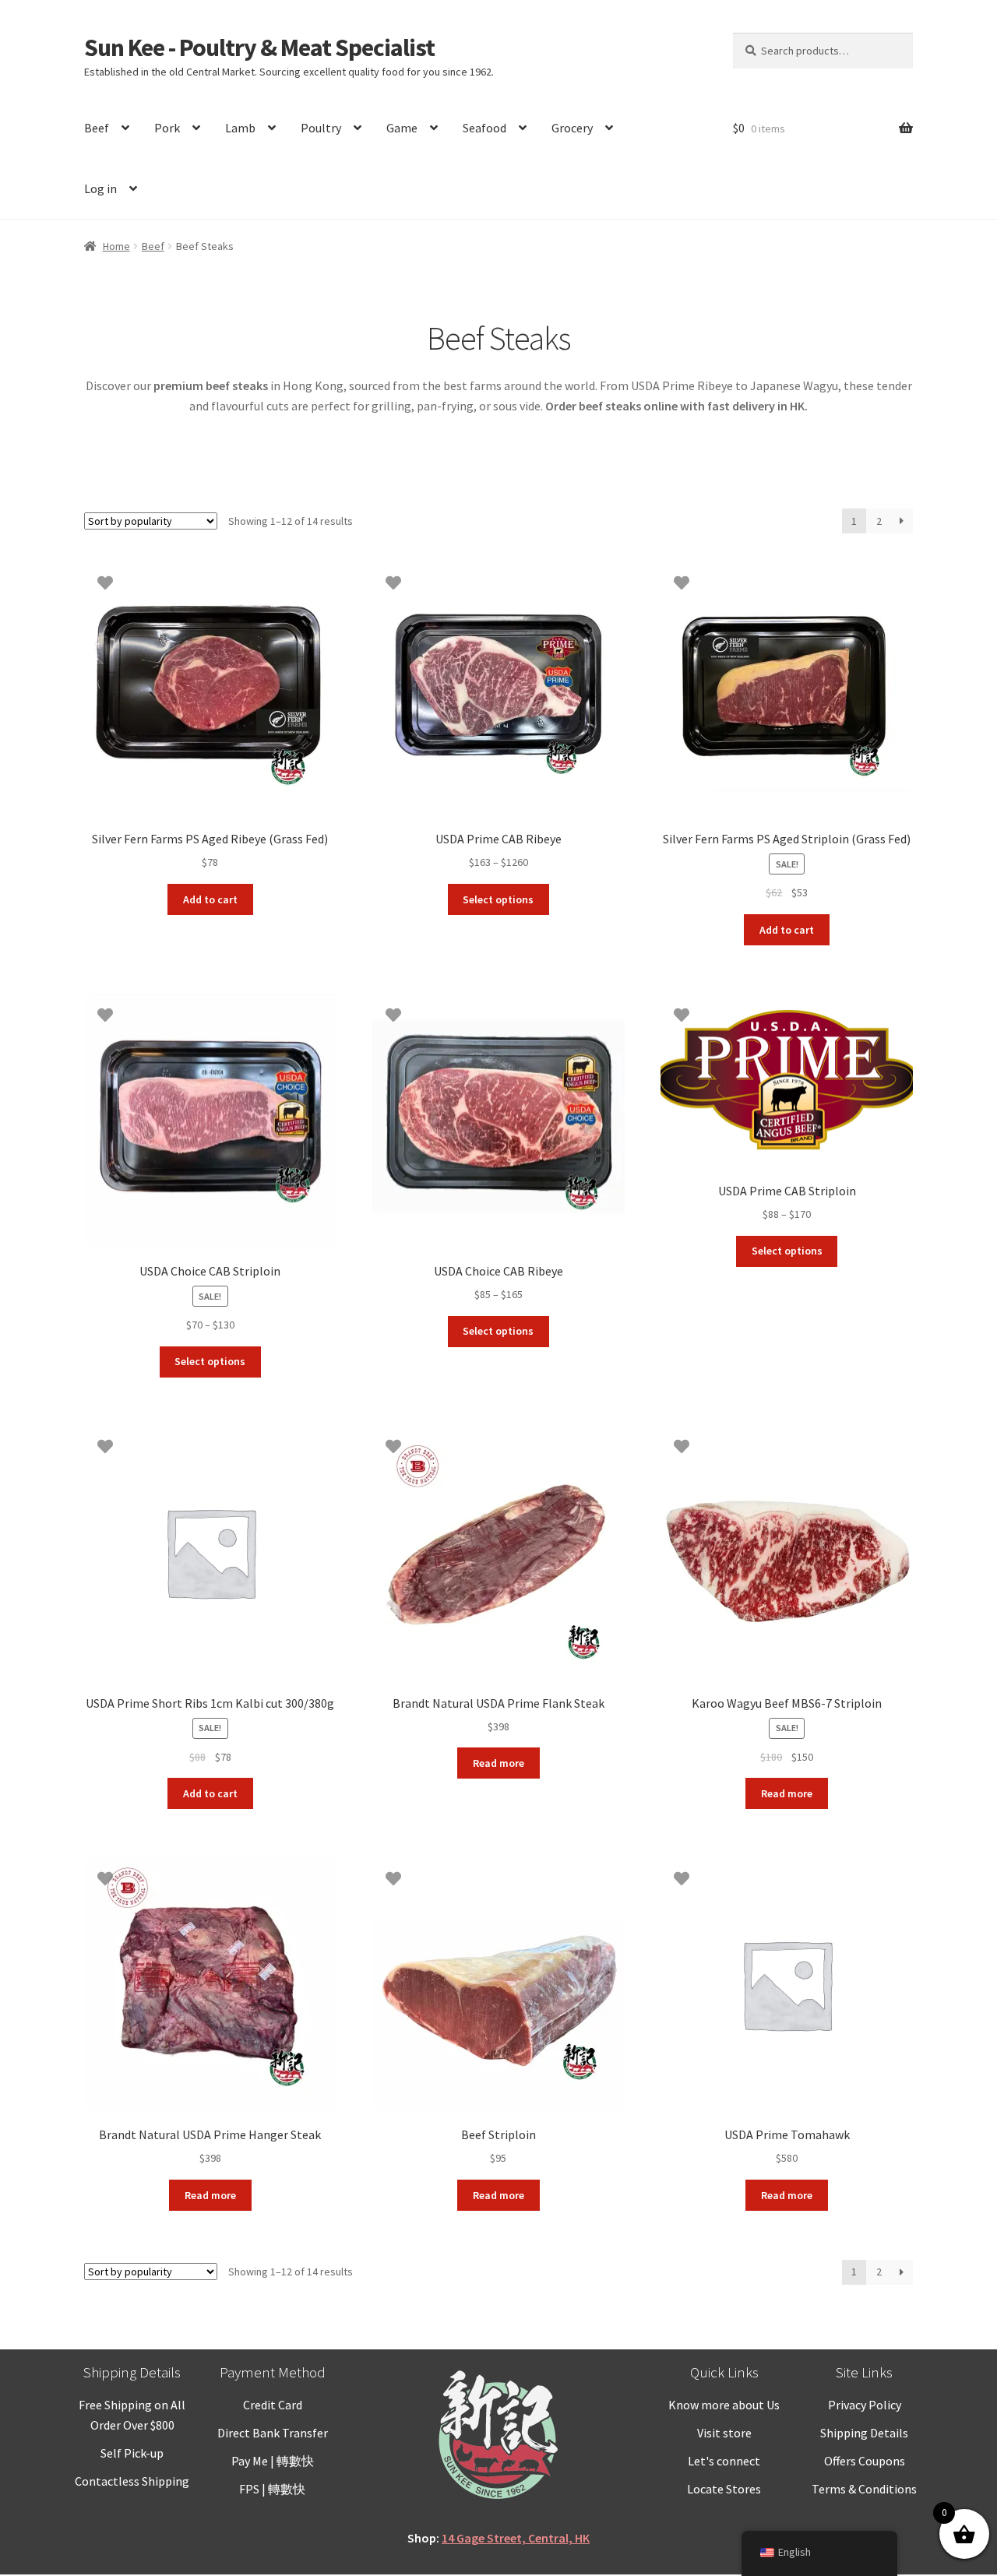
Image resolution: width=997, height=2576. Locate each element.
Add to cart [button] (210, 899)
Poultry (321, 128)
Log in (100, 188)
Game (402, 128)
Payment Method (273, 2372)
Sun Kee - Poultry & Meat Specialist (259, 48)
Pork (167, 128)
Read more (498, 1763)
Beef (97, 128)
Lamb (240, 128)
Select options (498, 899)
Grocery (572, 128)
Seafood (484, 128)
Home (116, 246)
